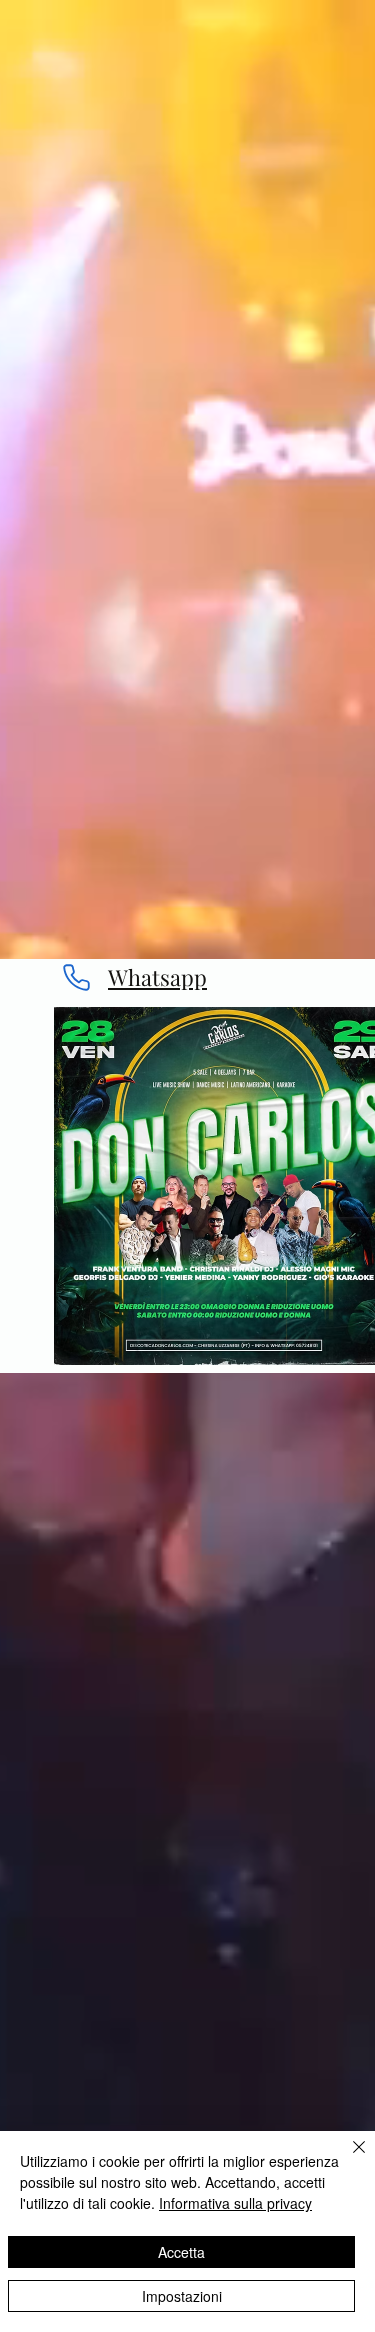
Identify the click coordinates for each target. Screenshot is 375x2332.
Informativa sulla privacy (235, 2203)
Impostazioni (182, 2296)
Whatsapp (157, 977)
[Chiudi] (347, 2159)
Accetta (181, 2252)
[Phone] (76, 978)
